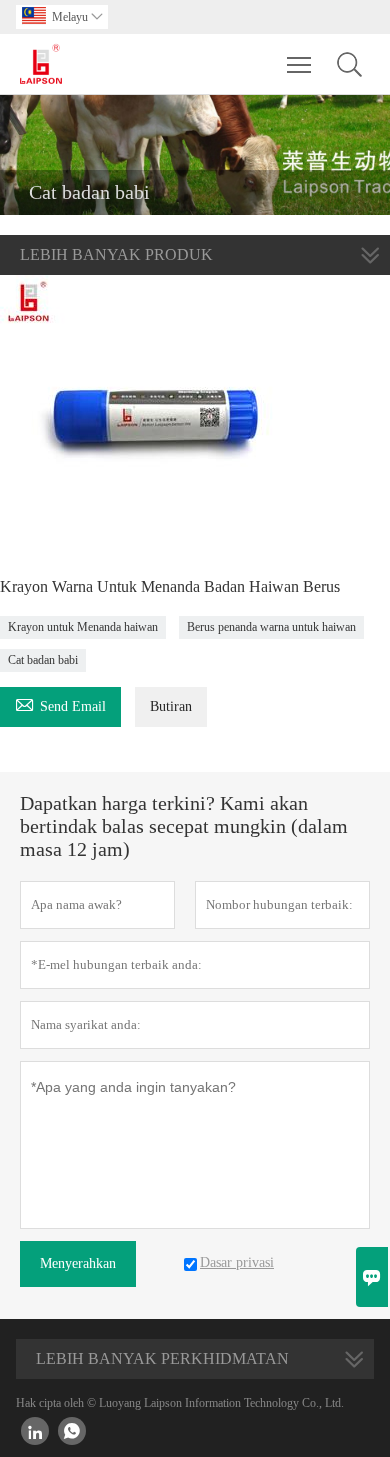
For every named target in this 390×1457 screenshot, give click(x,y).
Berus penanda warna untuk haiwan (271, 627)
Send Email (60, 703)
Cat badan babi (43, 660)
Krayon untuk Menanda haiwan (83, 627)
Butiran (171, 706)
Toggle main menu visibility (299, 64)
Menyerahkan (78, 1263)
